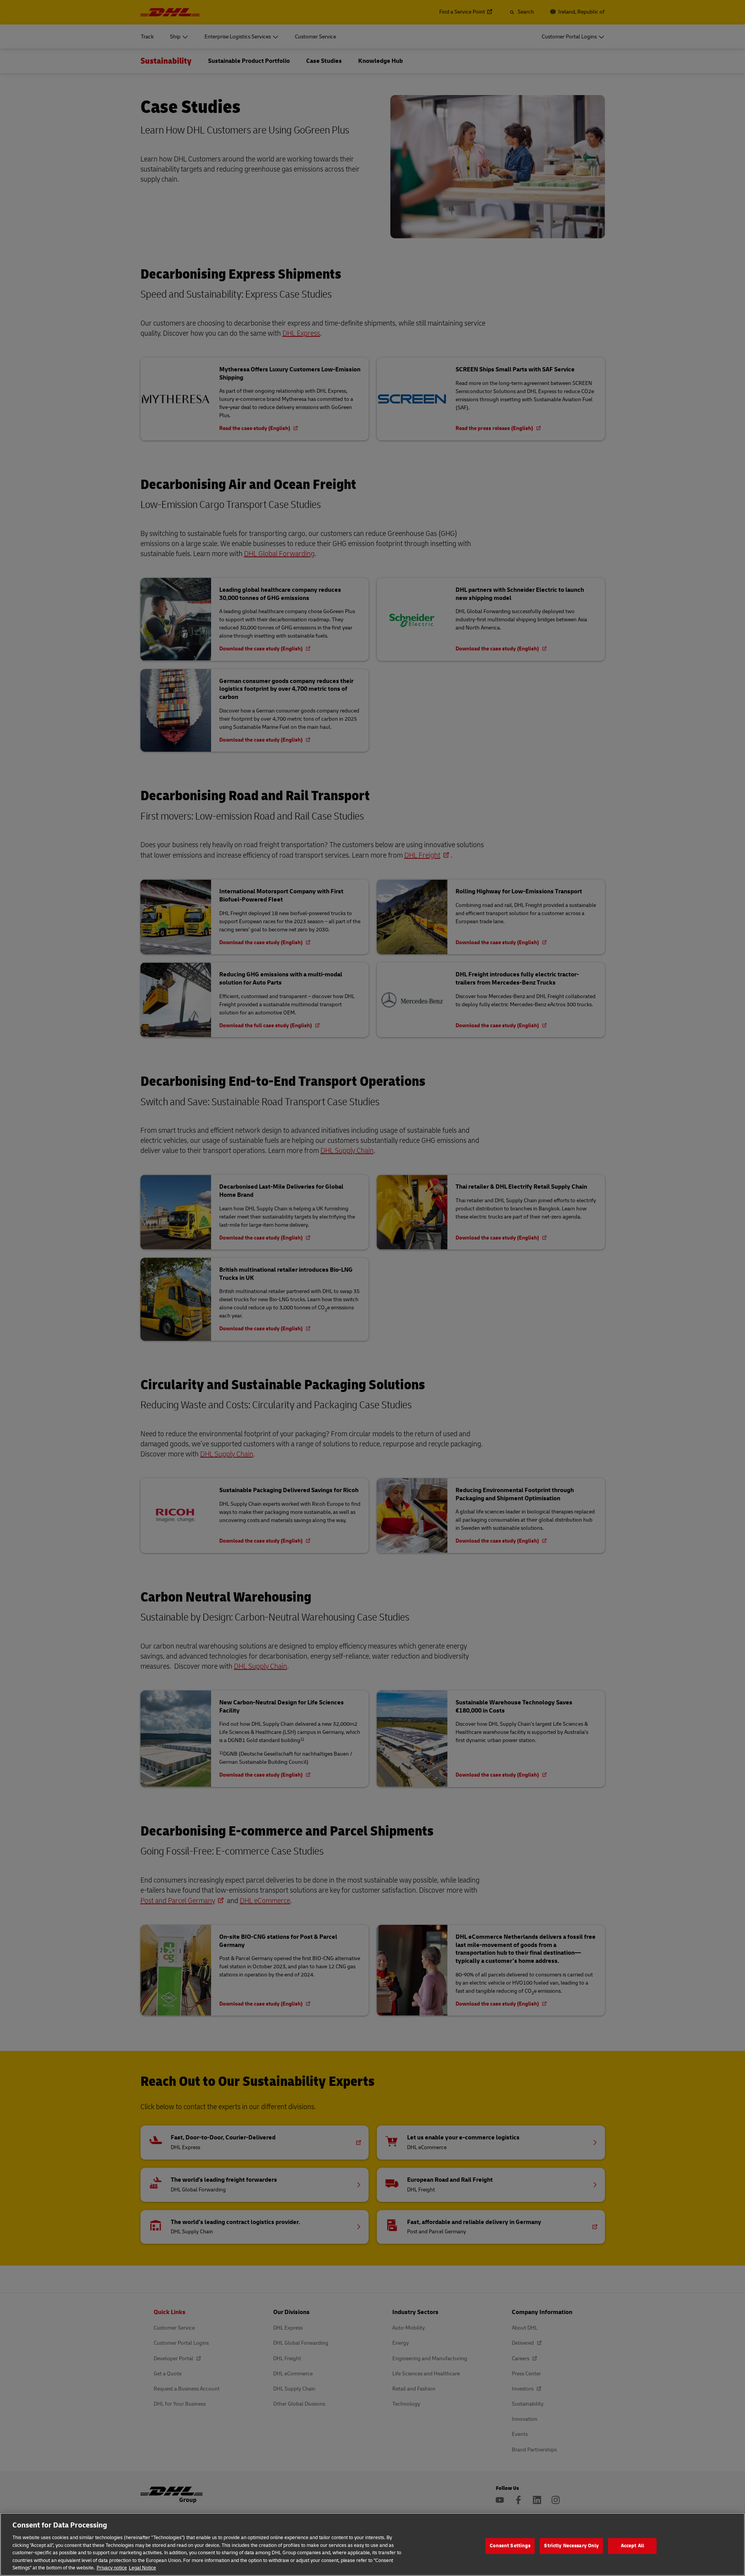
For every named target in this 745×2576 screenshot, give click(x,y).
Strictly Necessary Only (571, 2546)
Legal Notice (142, 2568)
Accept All (632, 2546)
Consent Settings (510, 2546)
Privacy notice (112, 2568)
